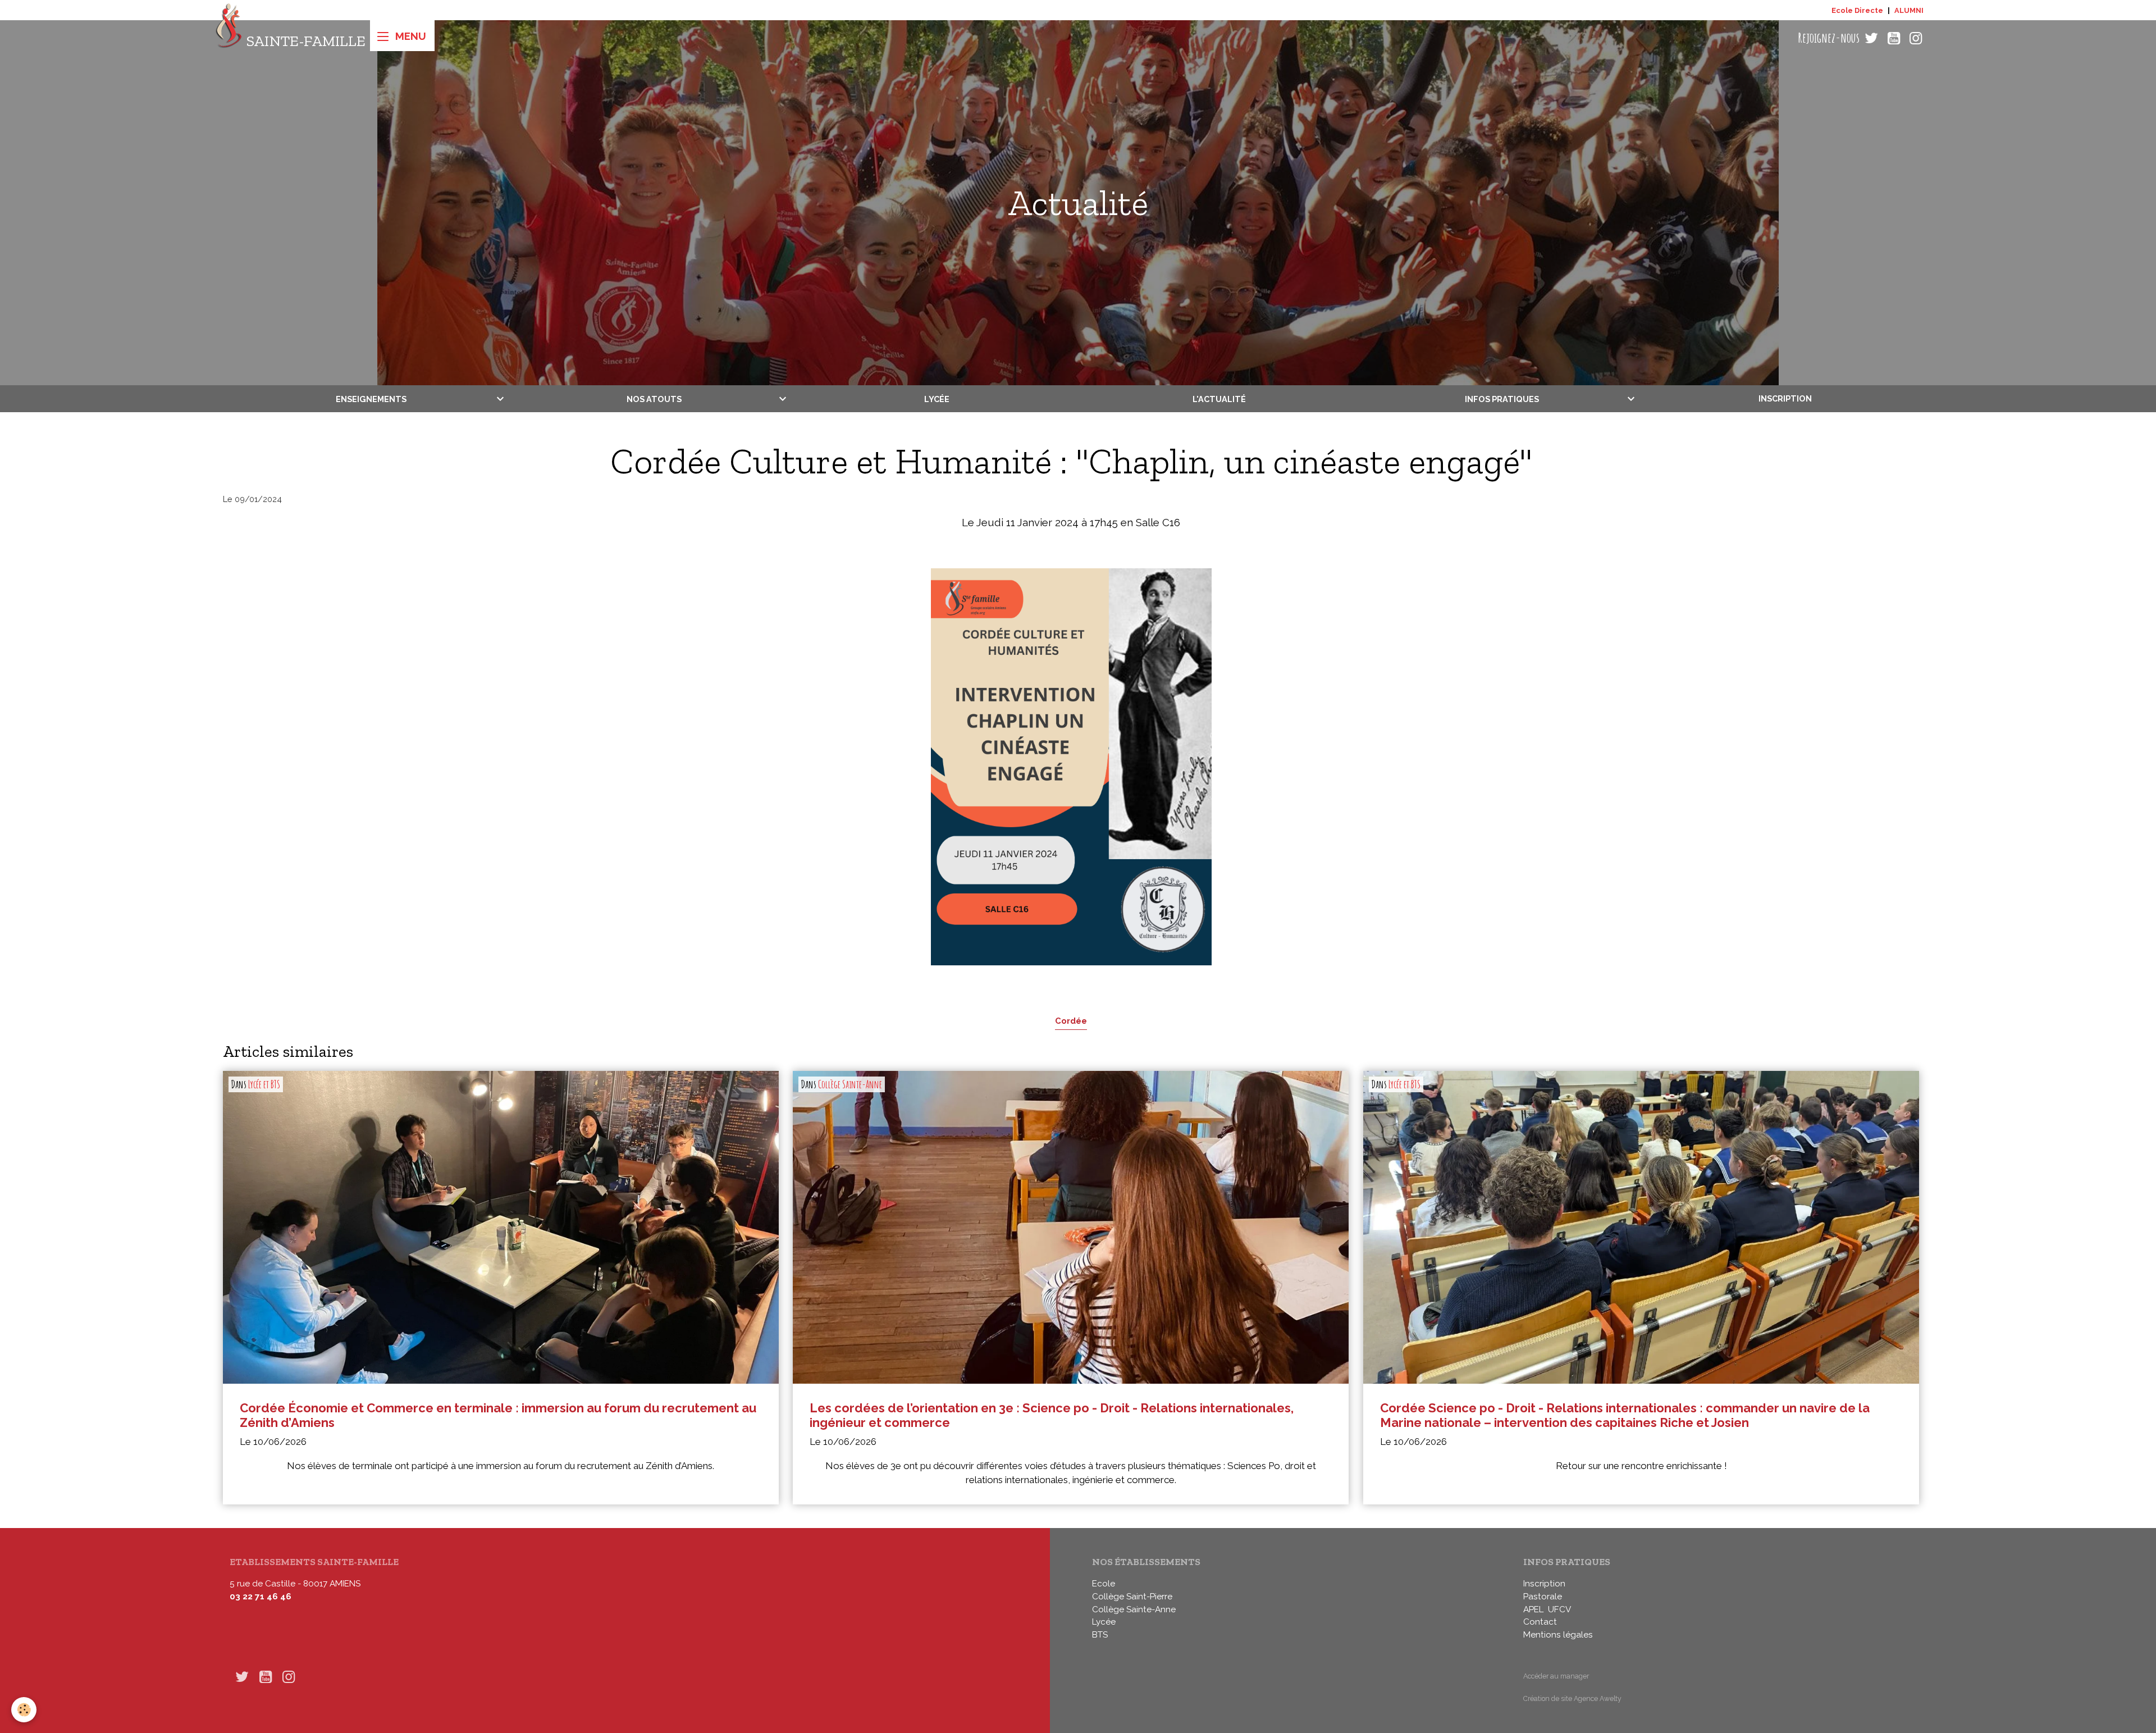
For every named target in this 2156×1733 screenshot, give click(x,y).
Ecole (1104, 1584)
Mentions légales (1558, 1635)
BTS (1100, 1635)
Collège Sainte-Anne (850, 1084)
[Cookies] (24, 1710)
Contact (1540, 1622)
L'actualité (1219, 398)
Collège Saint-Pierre (1132, 1597)
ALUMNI (1909, 10)
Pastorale (1543, 1597)
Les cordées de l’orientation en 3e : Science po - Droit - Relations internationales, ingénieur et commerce (1052, 1415)
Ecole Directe (1857, 10)
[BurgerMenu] (402, 36)
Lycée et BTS (264, 1084)
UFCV (1559, 1609)
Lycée (937, 398)
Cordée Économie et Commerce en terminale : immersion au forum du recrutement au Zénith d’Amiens (498, 1415)
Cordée (1071, 1021)
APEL (1533, 1609)
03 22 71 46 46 (261, 1597)
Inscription (1785, 398)
